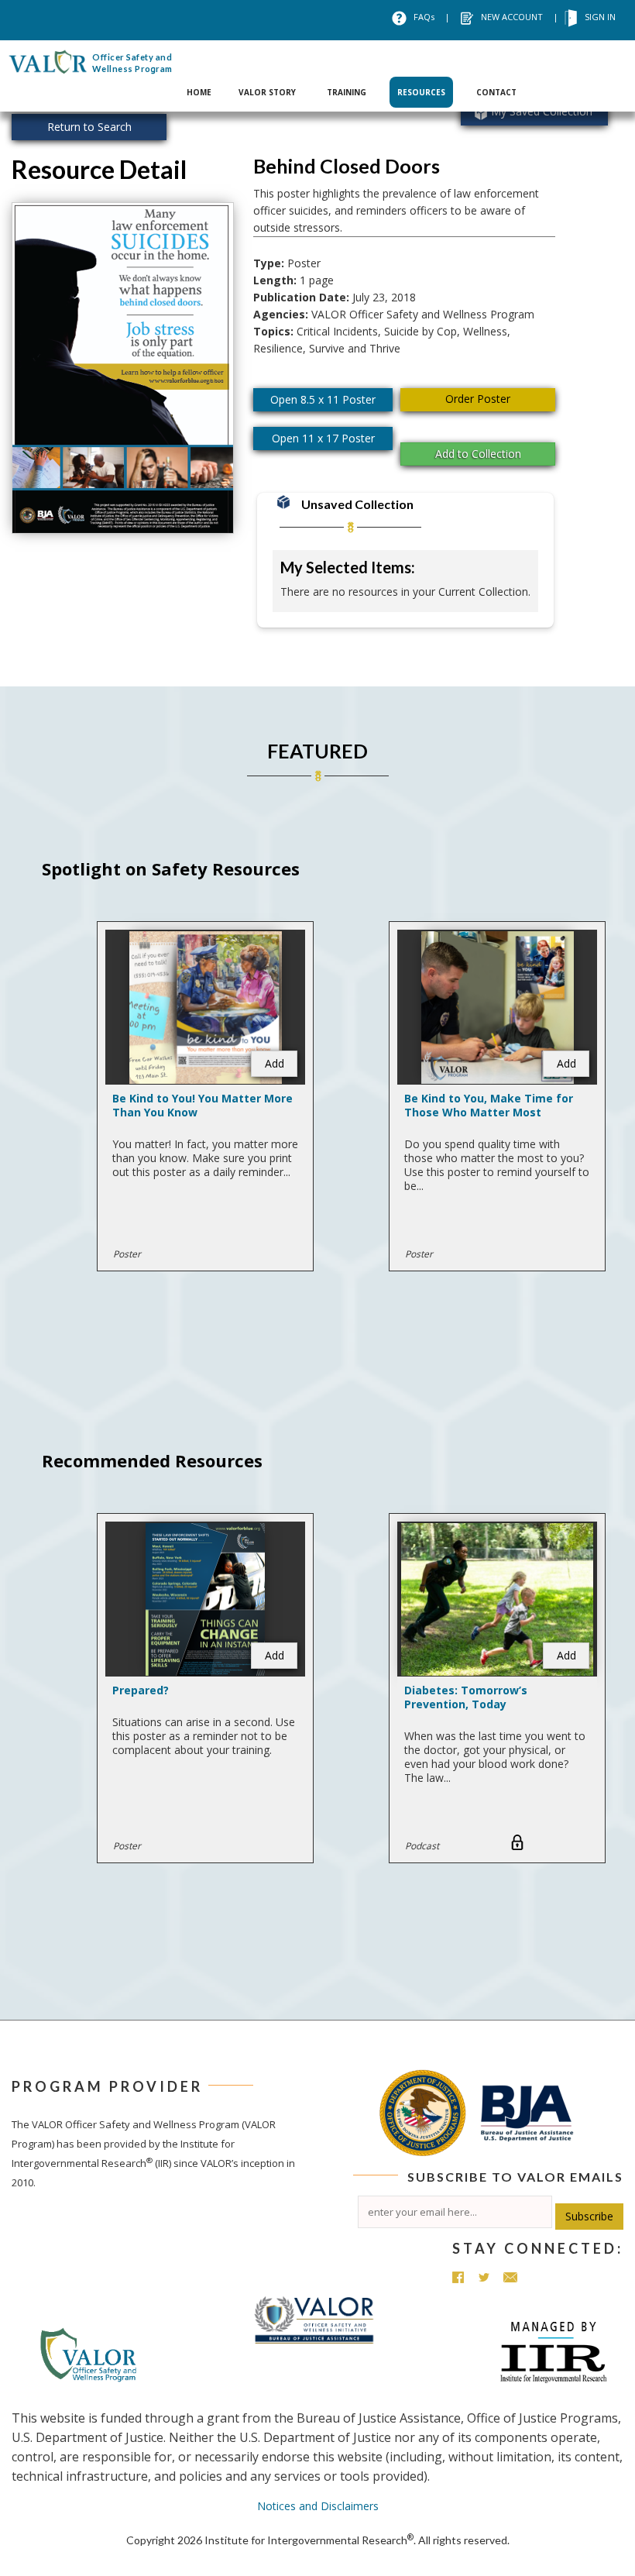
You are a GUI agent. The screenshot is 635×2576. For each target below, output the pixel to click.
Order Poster (478, 399)
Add (275, 1063)
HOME (199, 92)
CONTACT (496, 92)
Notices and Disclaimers (318, 2506)
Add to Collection (478, 454)
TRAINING (347, 92)
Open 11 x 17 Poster (323, 438)
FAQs (424, 17)
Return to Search (89, 127)
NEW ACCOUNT (512, 17)
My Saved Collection (542, 111)
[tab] (199, 76)
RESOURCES (421, 92)
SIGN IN (600, 17)
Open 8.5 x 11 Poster (323, 399)
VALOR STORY (267, 92)
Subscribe (589, 2216)
